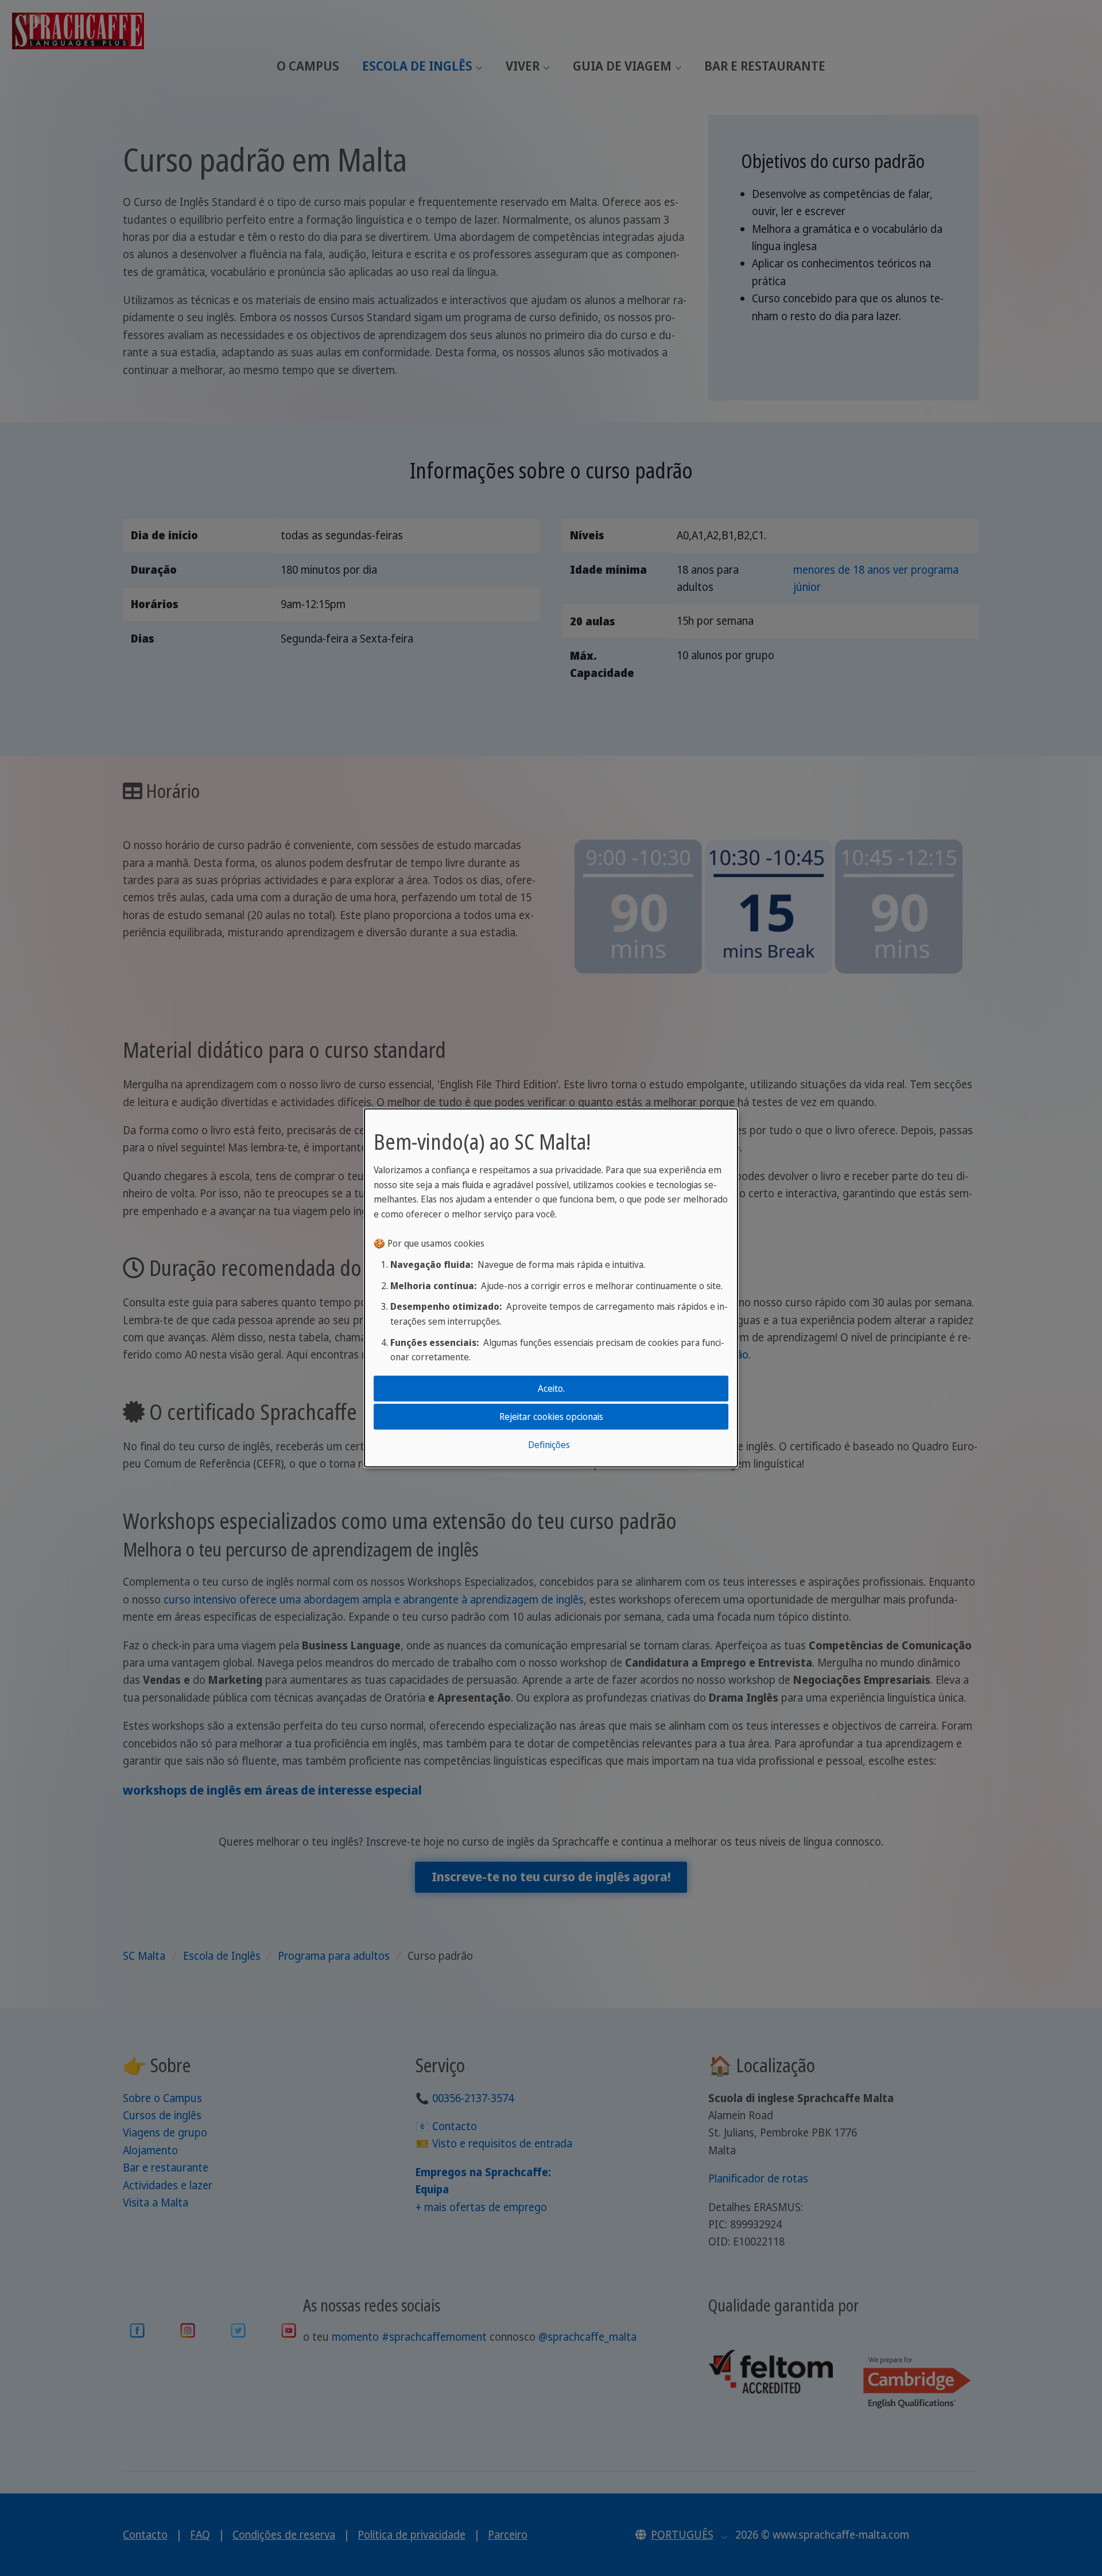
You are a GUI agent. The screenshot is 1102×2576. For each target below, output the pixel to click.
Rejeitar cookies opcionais (551, 1417)
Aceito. (551, 1388)
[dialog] (551, 1288)
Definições (549, 1445)
